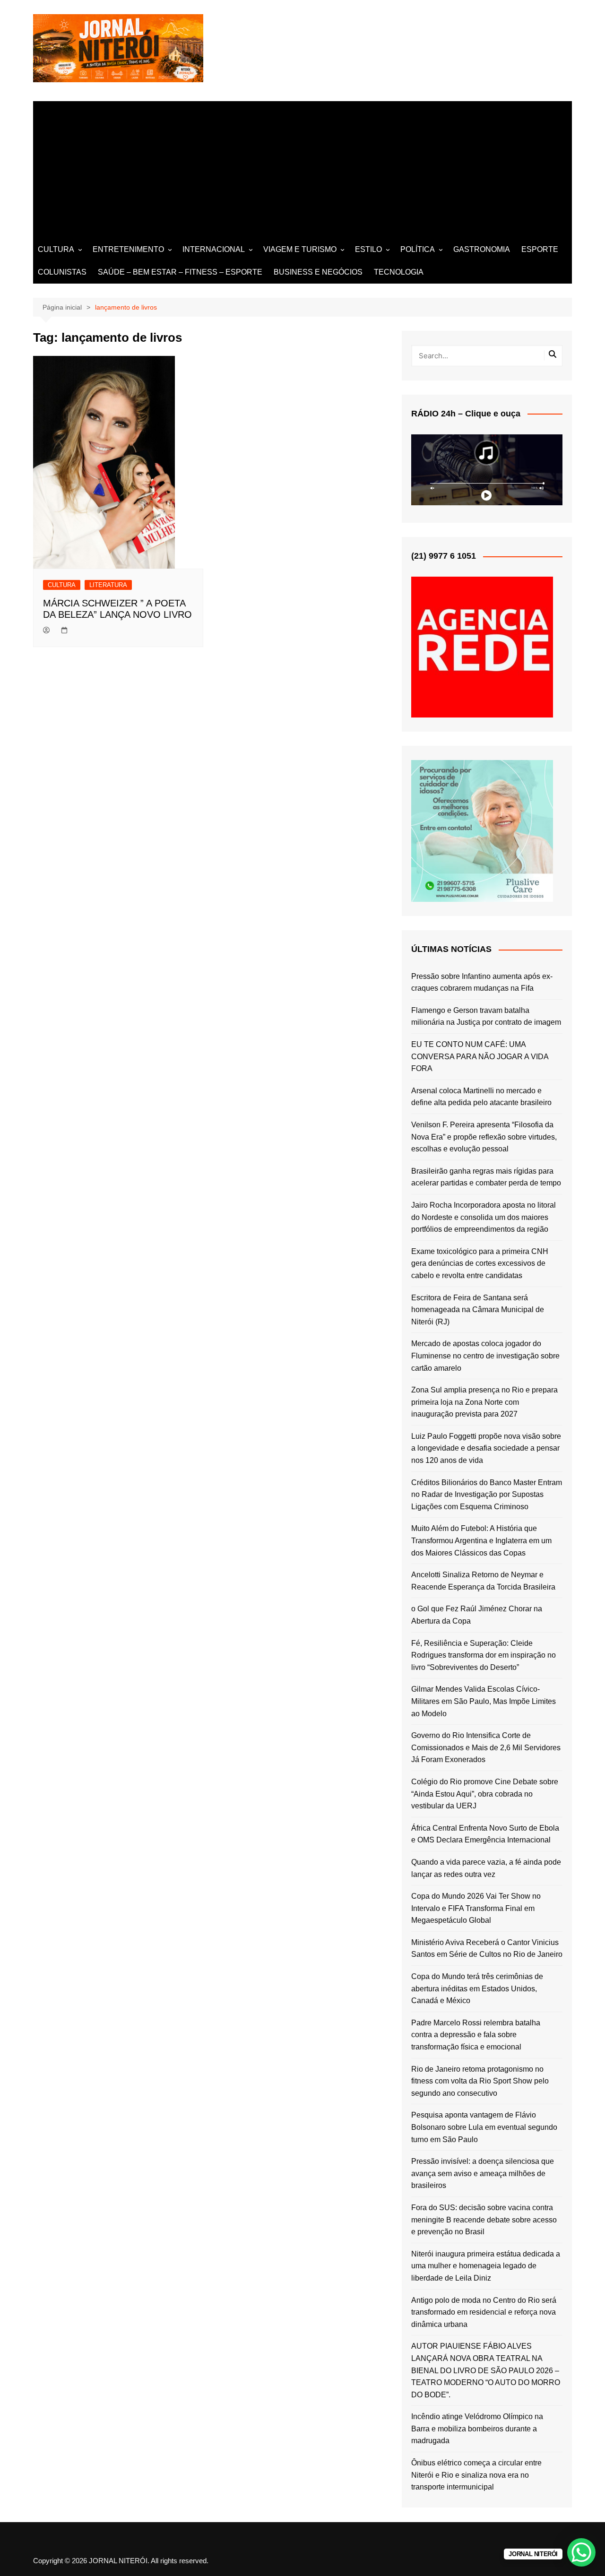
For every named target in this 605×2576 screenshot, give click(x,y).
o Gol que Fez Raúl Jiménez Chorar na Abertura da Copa (477, 1615)
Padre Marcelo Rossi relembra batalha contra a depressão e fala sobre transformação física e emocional (476, 2035)
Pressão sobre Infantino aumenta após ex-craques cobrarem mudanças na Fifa (482, 982)
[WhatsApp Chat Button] (581, 2552)
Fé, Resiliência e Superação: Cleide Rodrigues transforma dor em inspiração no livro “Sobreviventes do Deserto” (484, 1655)
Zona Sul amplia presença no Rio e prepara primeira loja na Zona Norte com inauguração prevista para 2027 (484, 1402)
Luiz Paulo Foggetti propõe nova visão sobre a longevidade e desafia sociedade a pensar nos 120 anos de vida (486, 1448)
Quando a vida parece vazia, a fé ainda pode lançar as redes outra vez (486, 1868)
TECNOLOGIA (399, 272)
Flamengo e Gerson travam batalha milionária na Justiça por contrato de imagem (486, 1016)
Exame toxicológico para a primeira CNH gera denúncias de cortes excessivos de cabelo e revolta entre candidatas (480, 1263)
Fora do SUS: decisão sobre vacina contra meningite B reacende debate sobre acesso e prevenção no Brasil (484, 2220)
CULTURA (56, 249)
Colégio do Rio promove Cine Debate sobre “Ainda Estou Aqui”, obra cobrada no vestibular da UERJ (485, 1794)
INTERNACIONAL (214, 249)
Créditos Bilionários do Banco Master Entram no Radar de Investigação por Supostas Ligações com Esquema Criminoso (487, 1495)
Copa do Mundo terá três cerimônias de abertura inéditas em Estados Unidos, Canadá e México (477, 1988)
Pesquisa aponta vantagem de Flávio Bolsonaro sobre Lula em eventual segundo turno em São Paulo (484, 2127)
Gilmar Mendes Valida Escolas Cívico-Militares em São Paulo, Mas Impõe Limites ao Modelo (484, 1701)
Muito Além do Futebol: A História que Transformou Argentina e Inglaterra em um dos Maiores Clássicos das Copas (481, 1540)
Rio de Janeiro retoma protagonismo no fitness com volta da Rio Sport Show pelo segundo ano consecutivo (480, 2081)
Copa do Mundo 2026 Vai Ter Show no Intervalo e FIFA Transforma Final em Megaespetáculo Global (476, 1908)
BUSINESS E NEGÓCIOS (318, 272)
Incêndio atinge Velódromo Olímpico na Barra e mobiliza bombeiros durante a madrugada (477, 2429)
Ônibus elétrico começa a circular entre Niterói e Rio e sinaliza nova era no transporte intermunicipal (476, 2475)
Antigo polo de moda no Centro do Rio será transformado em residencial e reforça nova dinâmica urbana (484, 2312)
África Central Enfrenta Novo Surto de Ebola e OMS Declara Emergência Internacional (485, 1834)
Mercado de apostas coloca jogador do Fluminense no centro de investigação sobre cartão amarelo (485, 1356)
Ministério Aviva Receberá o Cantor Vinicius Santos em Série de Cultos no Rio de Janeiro (487, 1949)
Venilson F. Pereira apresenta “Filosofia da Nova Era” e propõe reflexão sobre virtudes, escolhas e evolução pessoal (484, 1137)
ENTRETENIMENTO (128, 249)
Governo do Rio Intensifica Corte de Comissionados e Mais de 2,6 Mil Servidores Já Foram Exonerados (486, 1747)
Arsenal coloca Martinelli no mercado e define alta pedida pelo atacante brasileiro (481, 1097)
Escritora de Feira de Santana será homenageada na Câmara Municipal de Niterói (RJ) (478, 1310)
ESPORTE (540, 249)
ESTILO (368, 249)
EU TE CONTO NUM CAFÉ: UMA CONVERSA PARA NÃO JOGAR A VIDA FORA (480, 1056)
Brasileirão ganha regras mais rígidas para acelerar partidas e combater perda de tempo (486, 1177)
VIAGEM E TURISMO (300, 249)
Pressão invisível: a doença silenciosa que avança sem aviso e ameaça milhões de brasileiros (483, 2173)
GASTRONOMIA (482, 249)
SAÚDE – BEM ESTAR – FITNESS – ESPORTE (180, 272)
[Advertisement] (302, 167)
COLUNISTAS (62, 272)
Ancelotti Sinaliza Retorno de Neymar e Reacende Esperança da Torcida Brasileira (483, 1581)
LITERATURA (108, 585)
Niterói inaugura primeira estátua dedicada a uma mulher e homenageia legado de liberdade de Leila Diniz (486, 2266)
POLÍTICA (418, 249)
